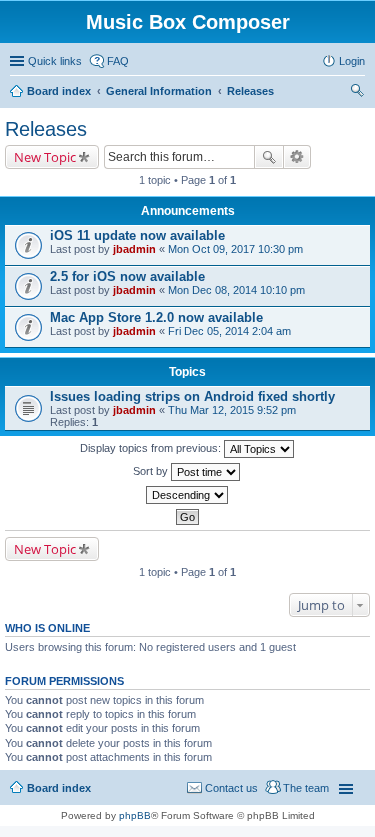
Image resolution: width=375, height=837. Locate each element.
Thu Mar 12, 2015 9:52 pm (232, 410)
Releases (250, 91)
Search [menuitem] (357, 93)
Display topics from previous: (152, 448)
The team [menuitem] (306, 788)
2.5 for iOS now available (127, 276)
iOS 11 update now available (137, 235)
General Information (159, 91)
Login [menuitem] (352, 61)
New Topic (45, 157)
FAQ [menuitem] (118, 61)
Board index (59, 91)
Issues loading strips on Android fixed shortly (192, 396)
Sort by (152, 471)
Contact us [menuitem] (231, 788)
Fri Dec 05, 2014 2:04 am (229, 331)
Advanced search (297, 157)
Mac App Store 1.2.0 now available (156, 317)
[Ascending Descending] (187, 495)
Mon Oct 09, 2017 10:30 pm (235, 249)
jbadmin (134, 249)
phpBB (135, 815)
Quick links (55, 61)
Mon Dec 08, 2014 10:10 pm (236, 290)
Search (269, 157)
